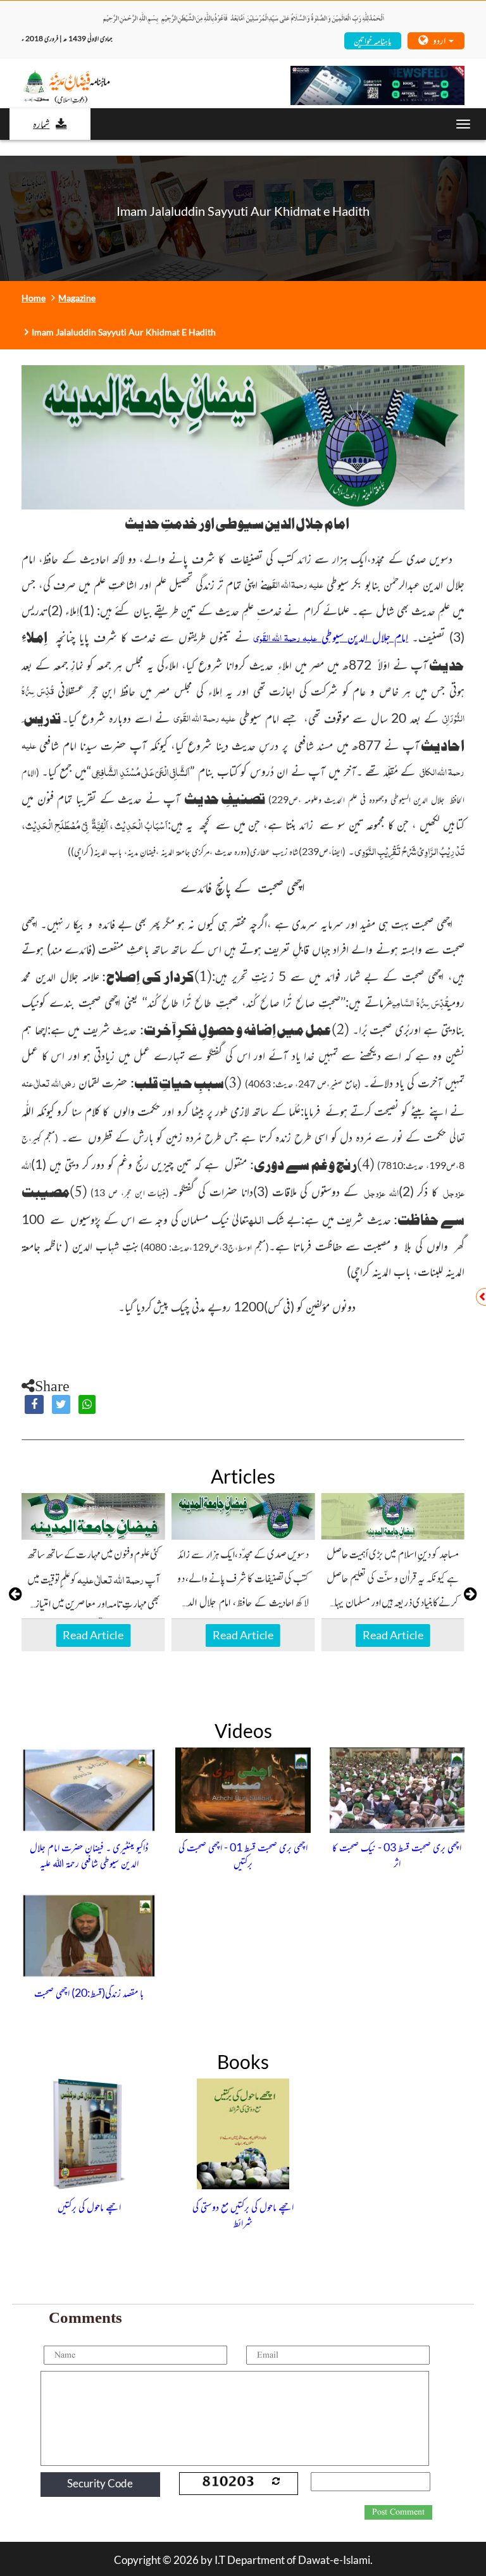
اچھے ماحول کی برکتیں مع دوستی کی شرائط (243, 2215)
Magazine (77, 298)
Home (34, 298)
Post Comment (398, 2512)
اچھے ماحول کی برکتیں (89, 2206)
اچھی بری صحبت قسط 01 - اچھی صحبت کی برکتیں (243, 1855)
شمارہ (41, 123)
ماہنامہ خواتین (372, 40)
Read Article (93, 1635)
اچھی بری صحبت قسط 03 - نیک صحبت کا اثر (397, 1855)
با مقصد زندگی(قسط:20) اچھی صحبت (89, 1992)
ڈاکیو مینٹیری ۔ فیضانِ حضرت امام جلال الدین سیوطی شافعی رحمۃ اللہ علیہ (89, 1855)
